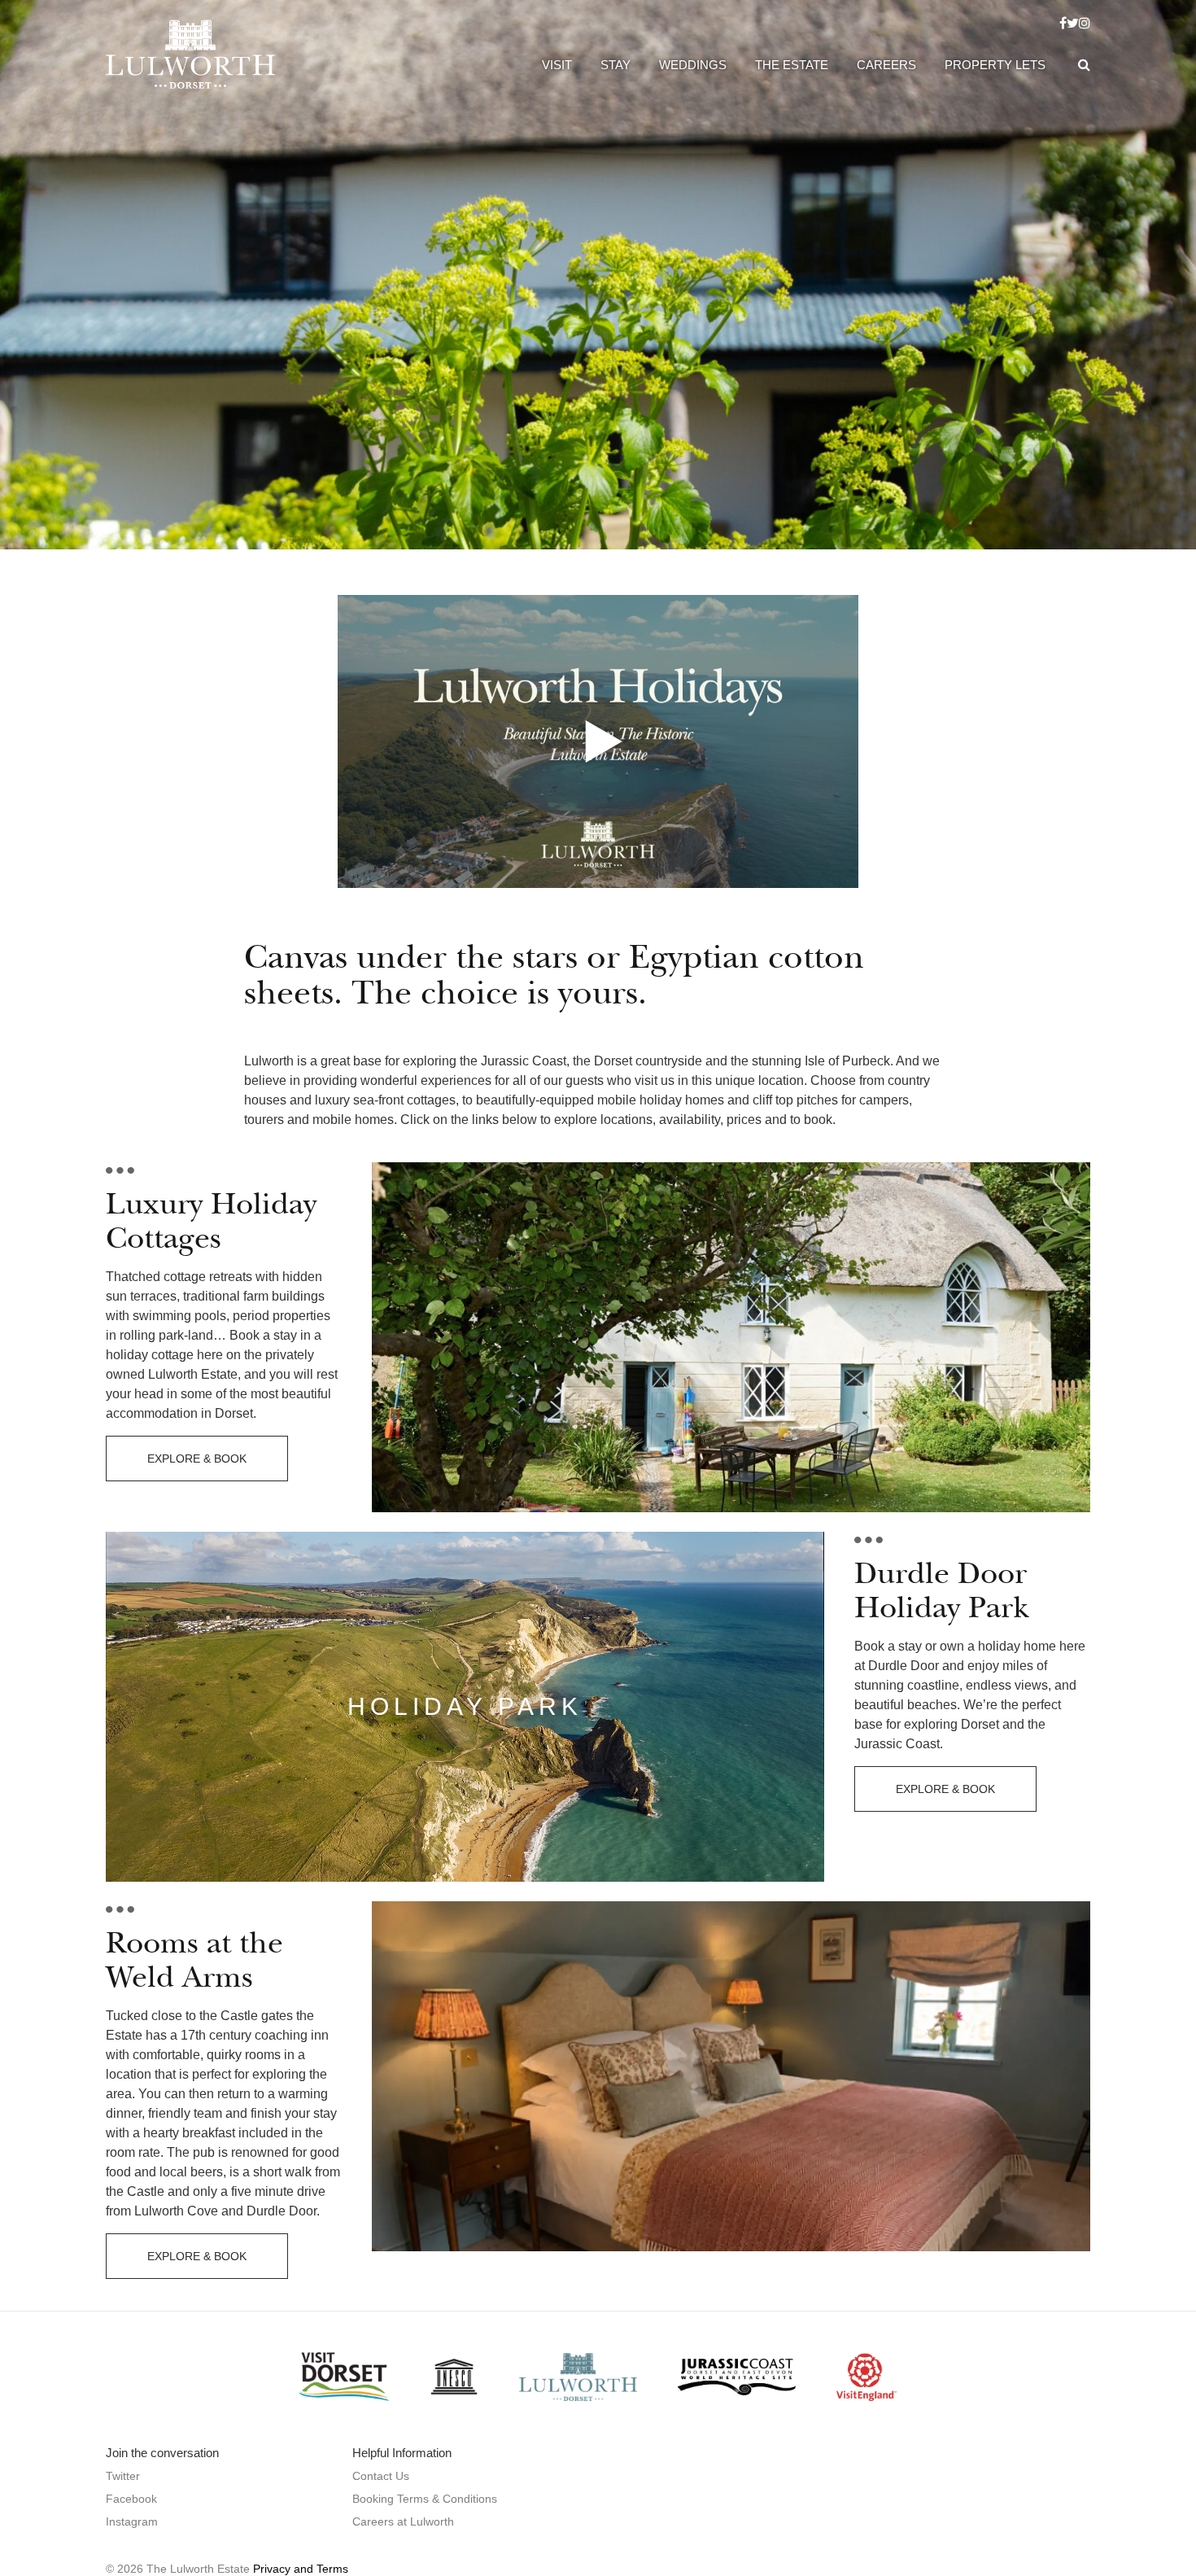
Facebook (131, 2499)
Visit (557, 65)
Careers (886, 65)
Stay (615, 65)
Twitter (123, 2476)
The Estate (792, 65)
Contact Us (381, 2476)
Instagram (132, 2521)
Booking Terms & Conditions (425, 2499)
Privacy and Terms (301, 2569)
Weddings (693, 65)
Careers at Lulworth (403, 2521)
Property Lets (995, 65)
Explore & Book (197, 1459)
